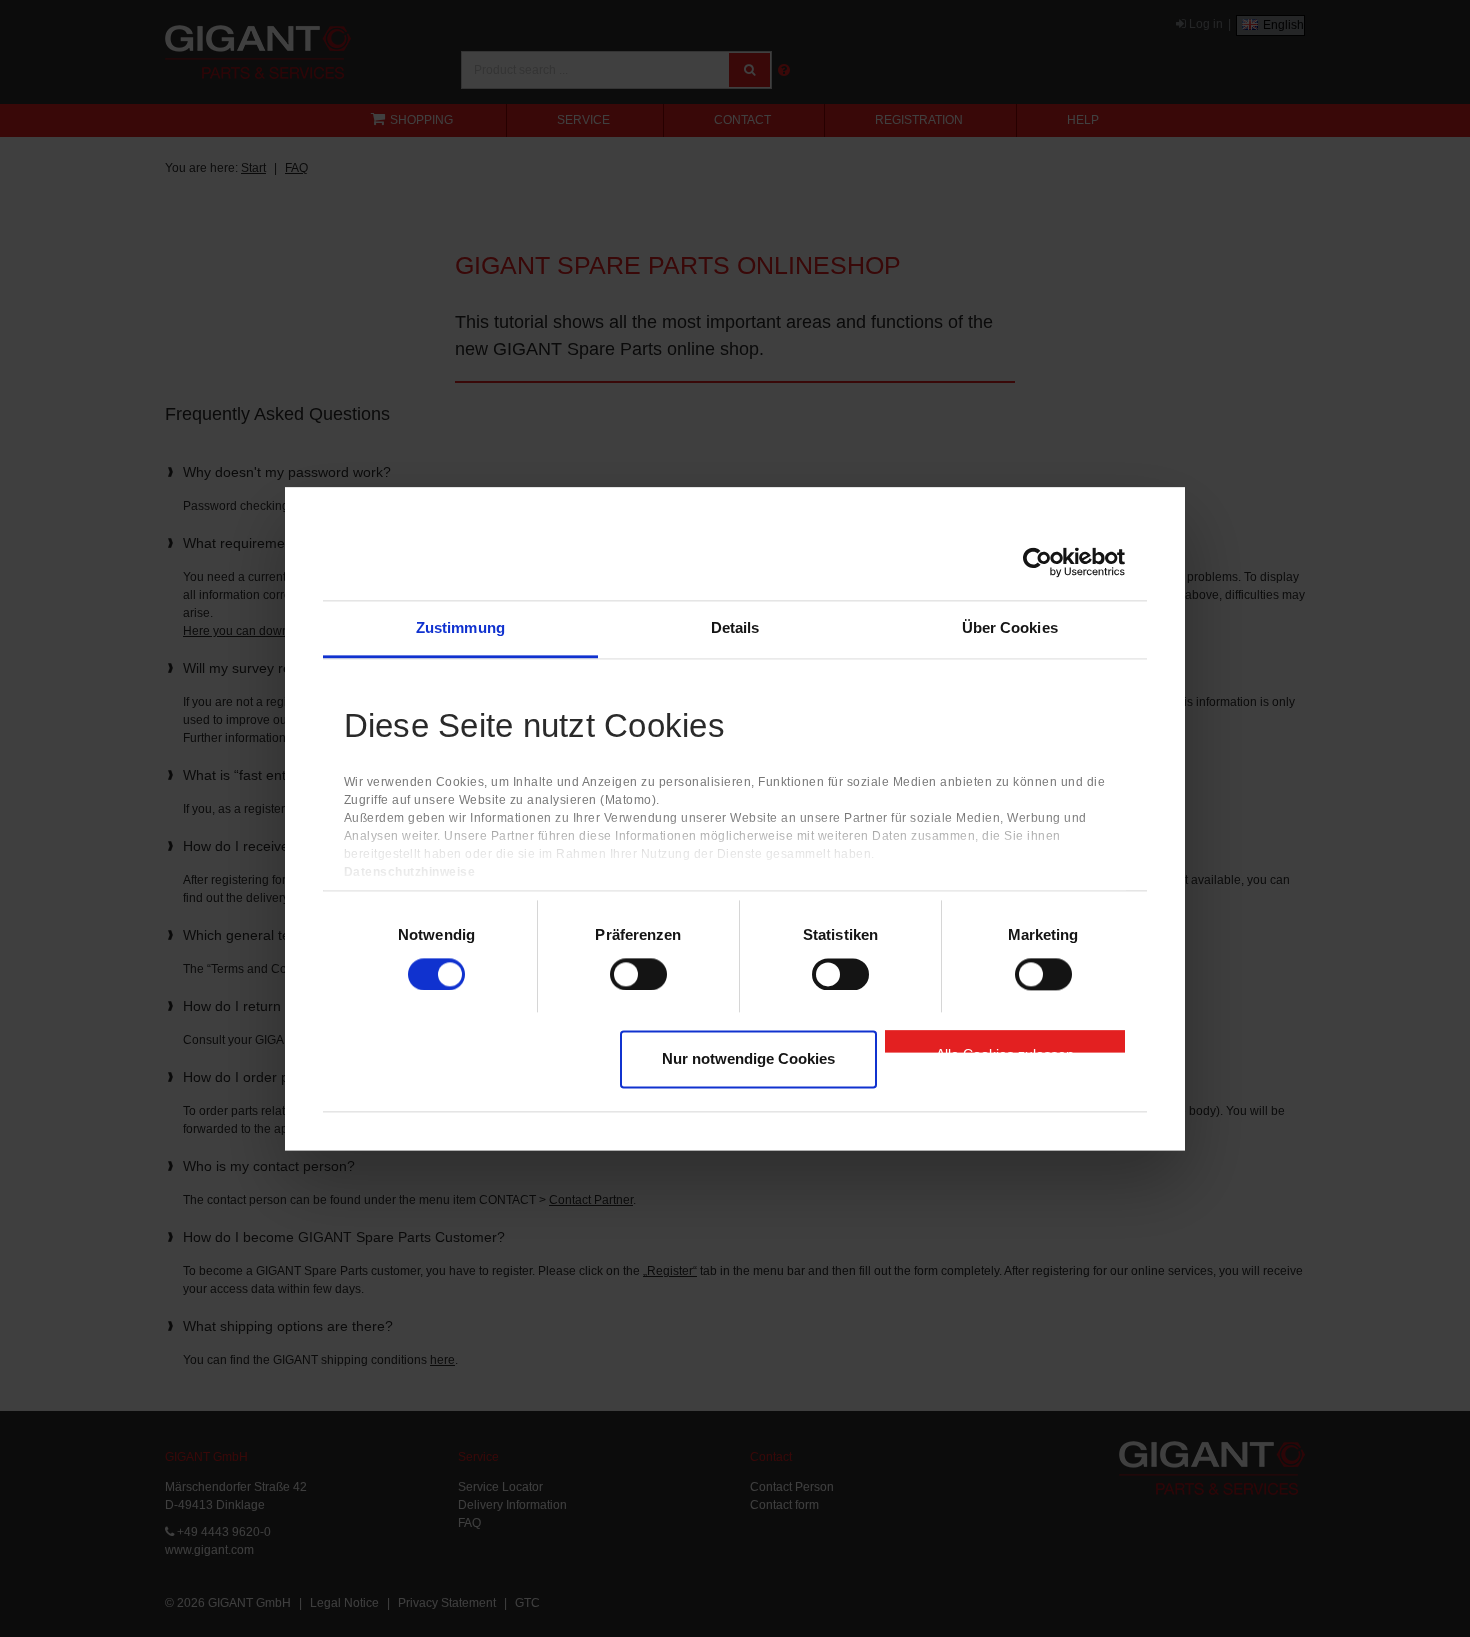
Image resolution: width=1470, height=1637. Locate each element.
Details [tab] (735, 627)
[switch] (638, 974)
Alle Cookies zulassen (1005, 1050)
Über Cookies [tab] (1010, 627)
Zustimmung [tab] (460, 627)
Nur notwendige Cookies (748, 1059)
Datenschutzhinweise (410, 872)
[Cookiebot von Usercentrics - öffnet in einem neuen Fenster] (1037, 562)
